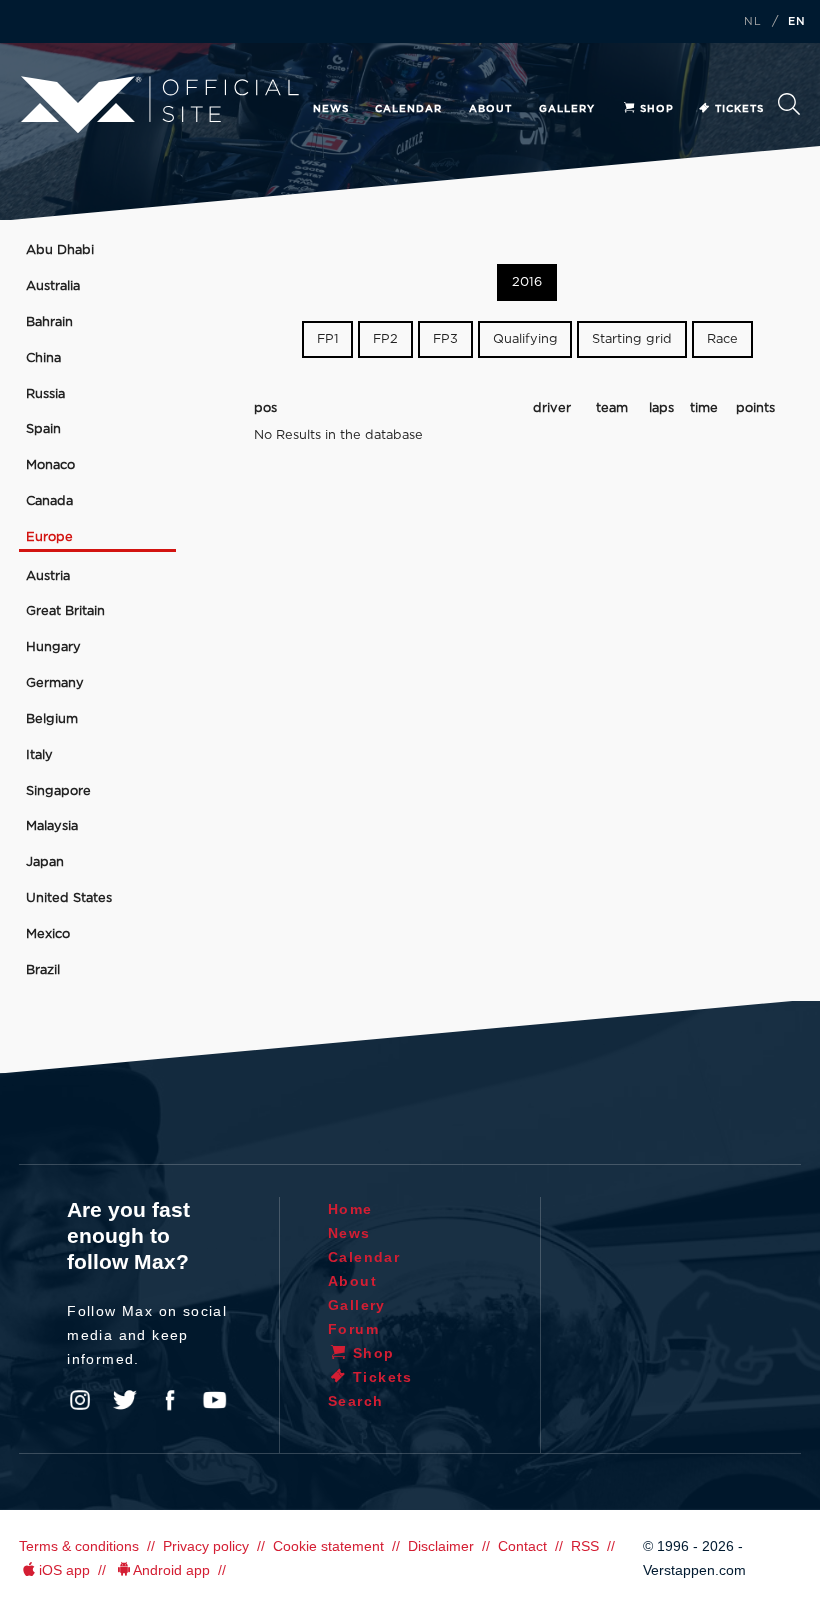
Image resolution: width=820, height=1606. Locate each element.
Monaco (50, 465)
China (43, 358)
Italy (39, 755)
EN (797, 22)
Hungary (53, 647)
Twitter (125, 1400)
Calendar (408, 109)
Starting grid (632, 339)
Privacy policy (206, 1546)
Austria (48, 576)
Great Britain (65, 611)
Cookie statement (328, 1546)
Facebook (170, 1400)
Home (350, 1209)
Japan (45, 862)
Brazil (43, 970)
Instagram (80, 1400)
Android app (171, 1570)
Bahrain (49, 322)
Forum (353, 1329)
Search (789, 109)
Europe (49, 537)
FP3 (445, 339)
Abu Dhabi (60, 250)
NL (753, 22)
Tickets (739, 109)
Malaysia (52, 826)
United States (69, 898)
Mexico (48, 934)
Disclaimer (441, 1546)
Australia (53, 286)
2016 (527, 282)
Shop (657, 109)
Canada (49, 501)
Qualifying (525, 339)
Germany (55, 683)
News (331, 109)
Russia (45, 394)
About (490, 109)
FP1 (328, 339)
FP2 (385, 339)
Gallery (567, 109)
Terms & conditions (79, 1546)
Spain (43, 429)
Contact (522, 1546)
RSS (585, 1546)
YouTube (215, 1400)
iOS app (64, 1570)
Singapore (58, 791)
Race (722, 339)
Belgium (52, 719)
